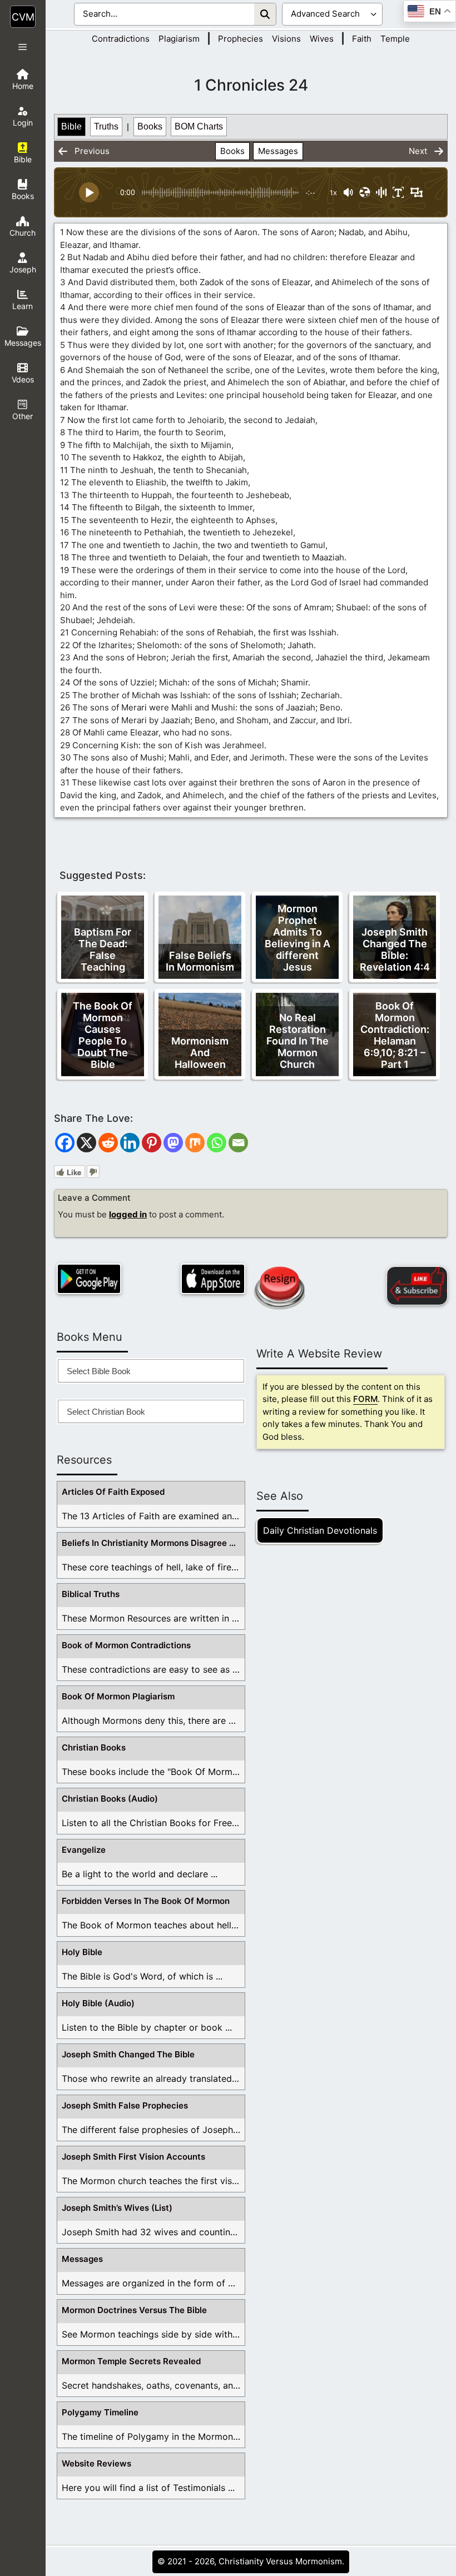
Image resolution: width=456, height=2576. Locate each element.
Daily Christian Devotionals (320, 1530)
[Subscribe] (417, 1286)
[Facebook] (65, 1143)
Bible (71, 126)
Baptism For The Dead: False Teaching (103, 949)
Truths (106, 126)
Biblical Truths (91, 1594)
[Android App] (89, 1279)
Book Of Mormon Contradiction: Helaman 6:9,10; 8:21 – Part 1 (395, 1035)
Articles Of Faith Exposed (113, 1492)
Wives (322, 39)
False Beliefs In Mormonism (200, 961)
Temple (395, 39)
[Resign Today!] (279, 1288)
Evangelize (84, 1850)
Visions (286, 39)
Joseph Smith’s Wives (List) (117, 2208)
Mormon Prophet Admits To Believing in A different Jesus (298, 938)
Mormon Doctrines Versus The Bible (134, 2310)
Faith (362, 39)
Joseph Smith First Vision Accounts (133, 2157)
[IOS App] (213, 1279)
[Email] (238, 1143)
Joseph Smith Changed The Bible (128, 2054)
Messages (278, 151)
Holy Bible (82, 1952)
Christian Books (94, 1747)
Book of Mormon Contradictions (126, 1645)
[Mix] (195, 1143)
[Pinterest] (152, 1143)
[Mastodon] (173, 1143)
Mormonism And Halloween (200, 1053)
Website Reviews (96, 2463)
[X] (86, 1143)
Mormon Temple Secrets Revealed (131, 2361)
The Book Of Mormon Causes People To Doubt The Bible (103, 1035)
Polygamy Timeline (100, 2412)
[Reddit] (108, 1143)
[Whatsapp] (217, 1143)
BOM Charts (199, 126)
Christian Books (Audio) (110, 1799)
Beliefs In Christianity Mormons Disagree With (153, 1543)
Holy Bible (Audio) (98, 2003)
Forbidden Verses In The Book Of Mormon (146, 1901)
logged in (128, 1214)
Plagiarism (179, 39)
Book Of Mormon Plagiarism (118, 1696)
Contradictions (121, 39)
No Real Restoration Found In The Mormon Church (298, 1041)
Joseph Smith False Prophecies (125, 2105)
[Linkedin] (130, 1143)
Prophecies (241, 39)
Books (150, 126)
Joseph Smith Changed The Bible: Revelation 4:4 (395, 949)
